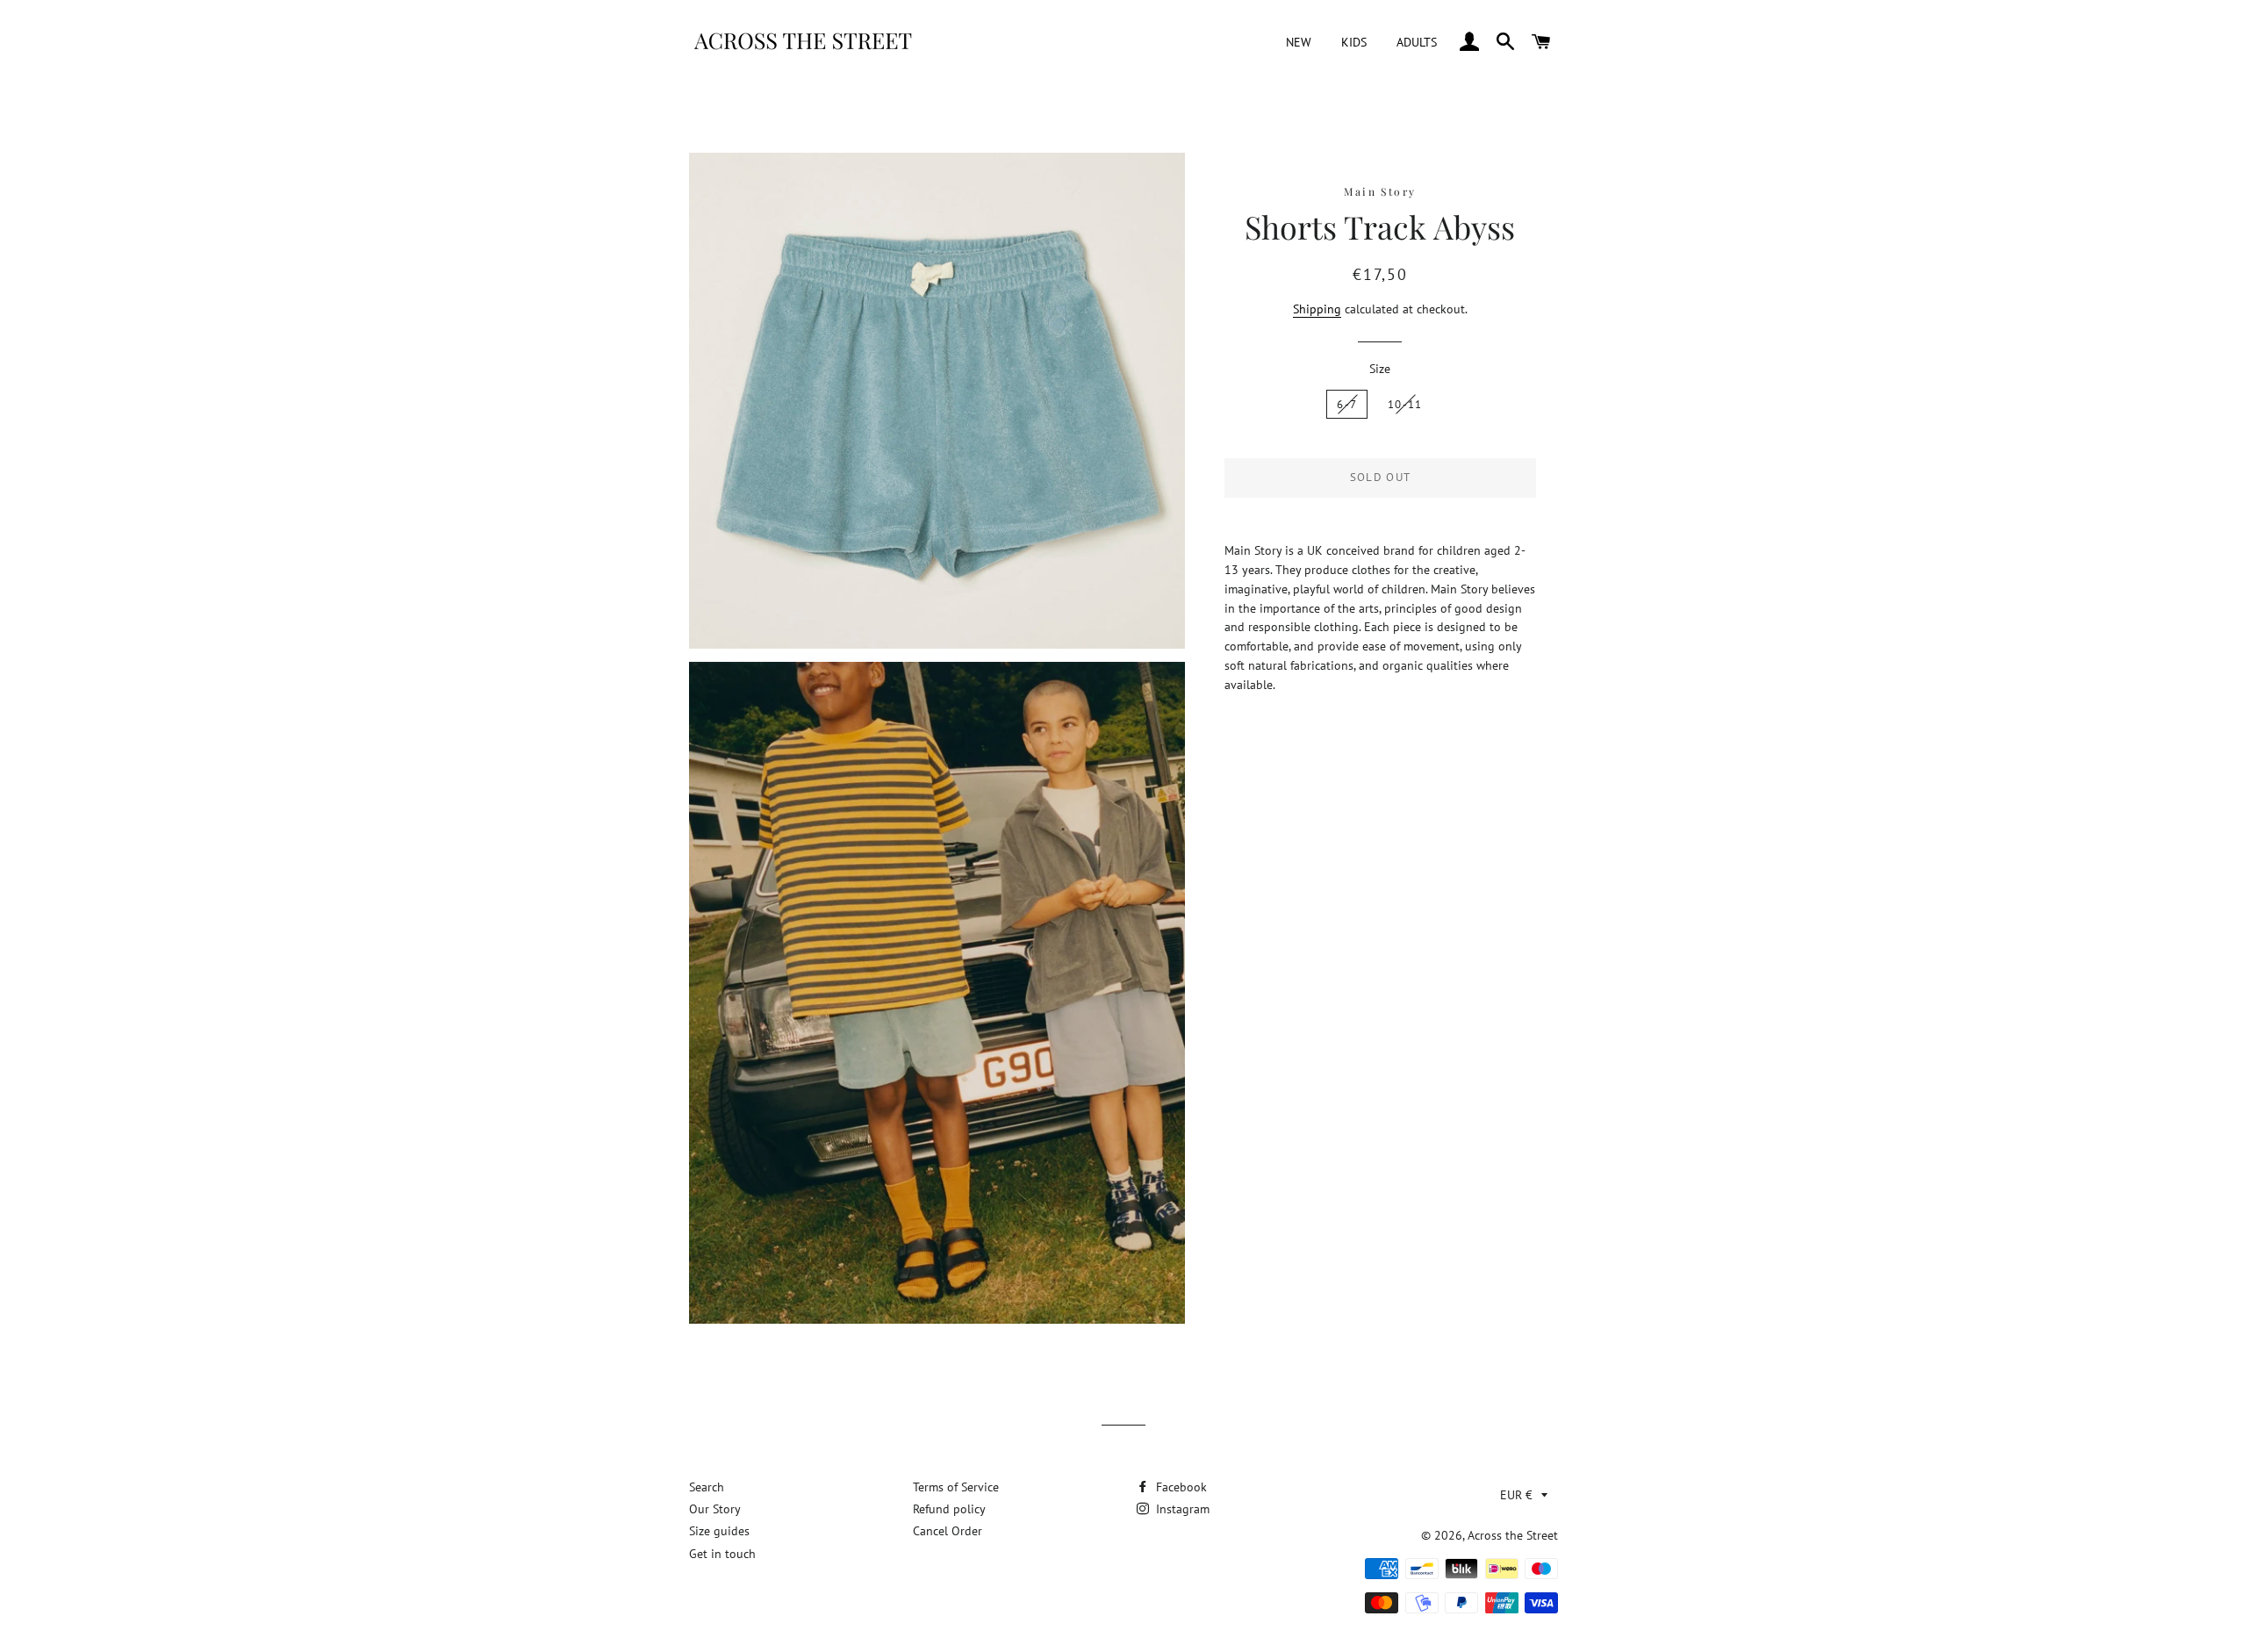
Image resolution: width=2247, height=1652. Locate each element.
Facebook (1180, 1487)
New (1299, 42)
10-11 (1405, 404)
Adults (1417, 42)
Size (1380, 369)
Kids (1354, 42)
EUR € (1516, 1495)
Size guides (719, 1531)
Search (707, 1487)
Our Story (715, 1509)
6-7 (1347, 404)
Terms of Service (956, 1487)
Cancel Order (948, 1531)
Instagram (1181, 1509)
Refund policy (949, 1509)
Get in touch (722, 1554)
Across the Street (1513, 1535)
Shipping (1317, 309)
